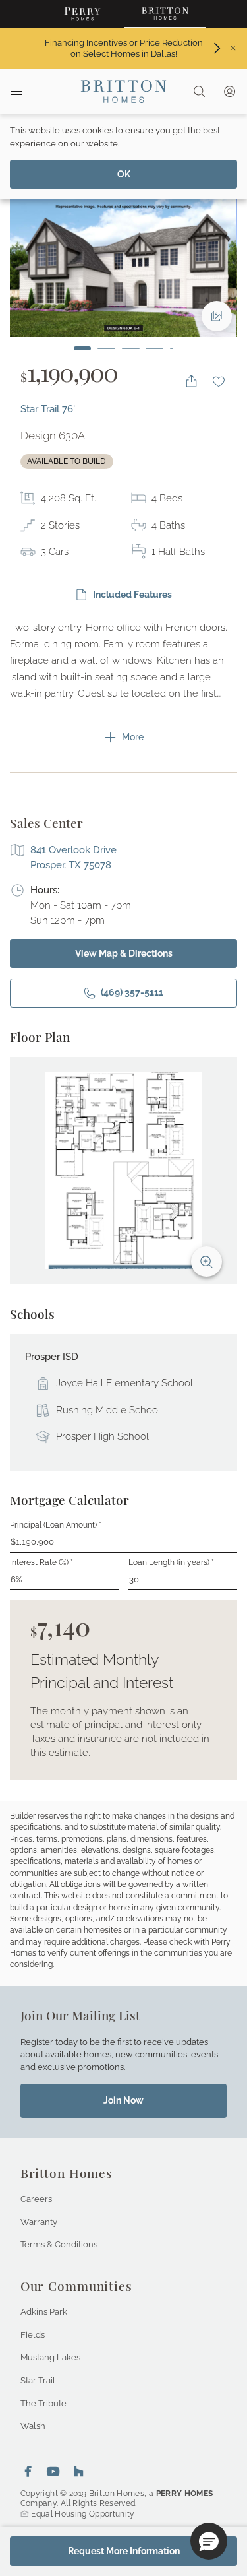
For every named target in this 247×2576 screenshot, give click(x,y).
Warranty (39, 2222)
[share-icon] (191, 381)
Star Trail (38, 2380)
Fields (33, 2334)
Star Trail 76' (48, 409)
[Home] (123, 91)
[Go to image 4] (154, 348)
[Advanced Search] (199, 91)
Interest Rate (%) (41, 1562)
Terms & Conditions (59, 2244)
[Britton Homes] (165, 14)
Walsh (33, 2426)
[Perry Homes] (83, 14)
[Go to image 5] (172, 348)
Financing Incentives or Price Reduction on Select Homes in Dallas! (123, 48)
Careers (36, 2199)
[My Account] (230, 91)
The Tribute (43, 2403)
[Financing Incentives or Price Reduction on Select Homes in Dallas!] (217, 48)
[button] (209, 2541)
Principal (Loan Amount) (56, 1525)
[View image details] (217, 316)
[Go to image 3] (131, 348)
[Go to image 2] (106, 348)
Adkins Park (44, 2311)
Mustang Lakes (50, 2357)
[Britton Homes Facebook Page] (28, 2471)
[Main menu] (16, 91)
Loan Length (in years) (171, 1562)
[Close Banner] (233, 48)
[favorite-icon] (219, 381)
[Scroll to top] (207, 2494)
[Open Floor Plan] (123, 1171)
